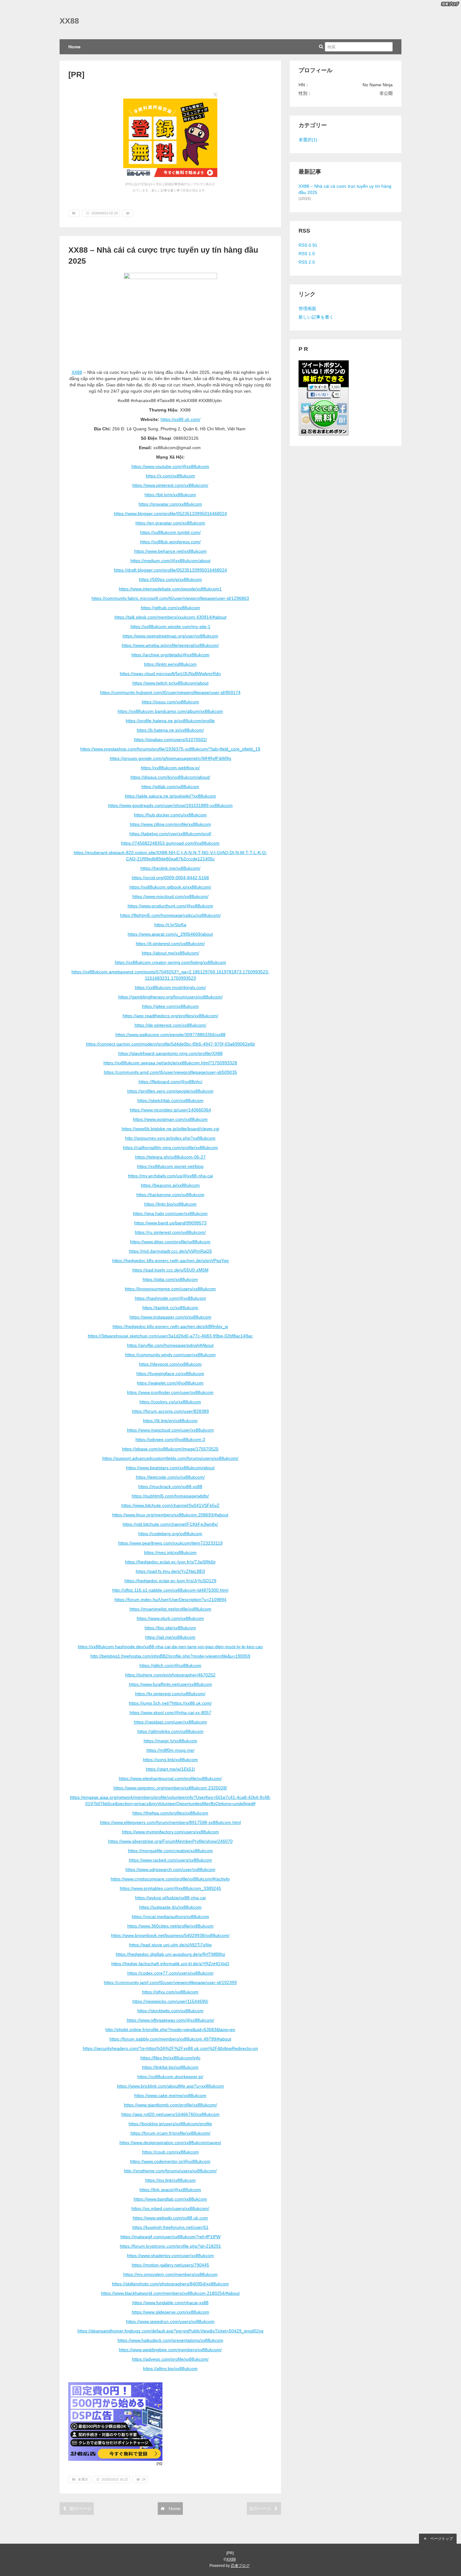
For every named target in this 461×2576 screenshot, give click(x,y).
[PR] (76, 75)
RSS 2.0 (307, 262)
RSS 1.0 (307, 254)
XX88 (69, 21)
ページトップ (441, 2539)
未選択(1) (308, 140)
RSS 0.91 (308, 245)
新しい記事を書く (316, 317)
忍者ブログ (240, 2566)
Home (74, 47)
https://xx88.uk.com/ (180, 419)
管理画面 (307, 309)
